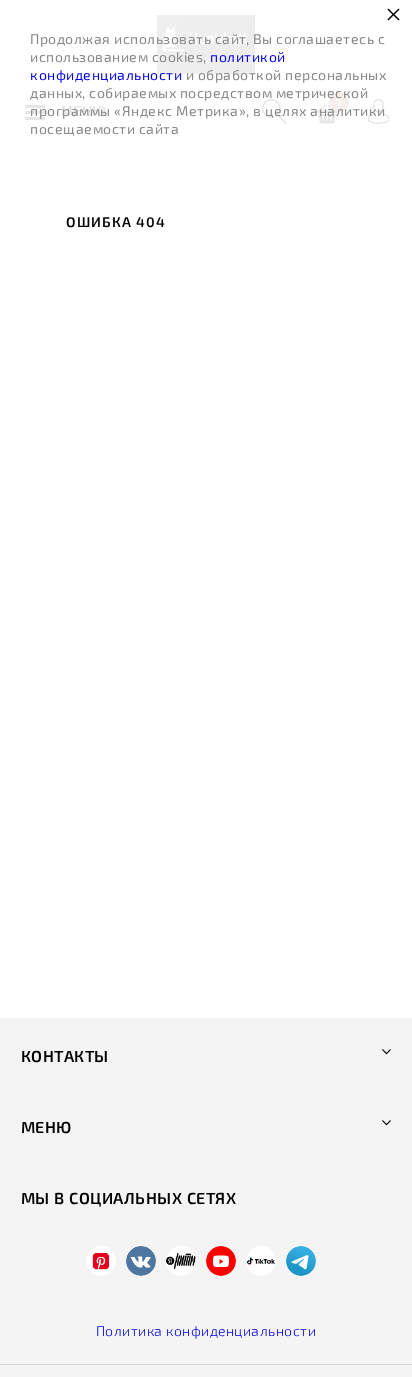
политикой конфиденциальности (158, 65)
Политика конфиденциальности (206, 1330)
